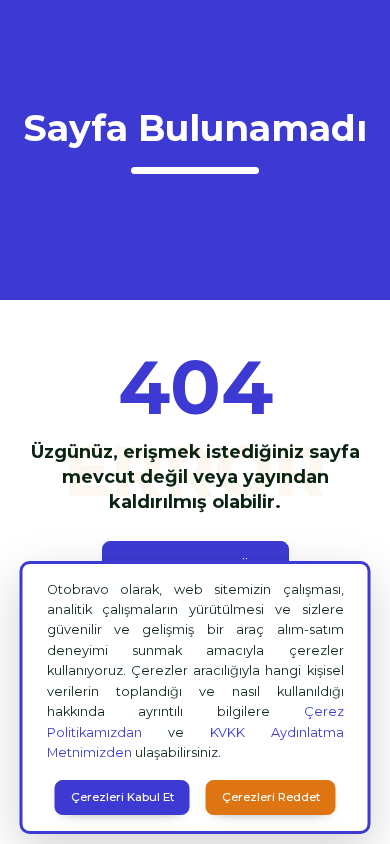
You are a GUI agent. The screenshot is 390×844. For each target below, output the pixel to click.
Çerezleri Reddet (271, 797)
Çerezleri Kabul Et (122, 797)
